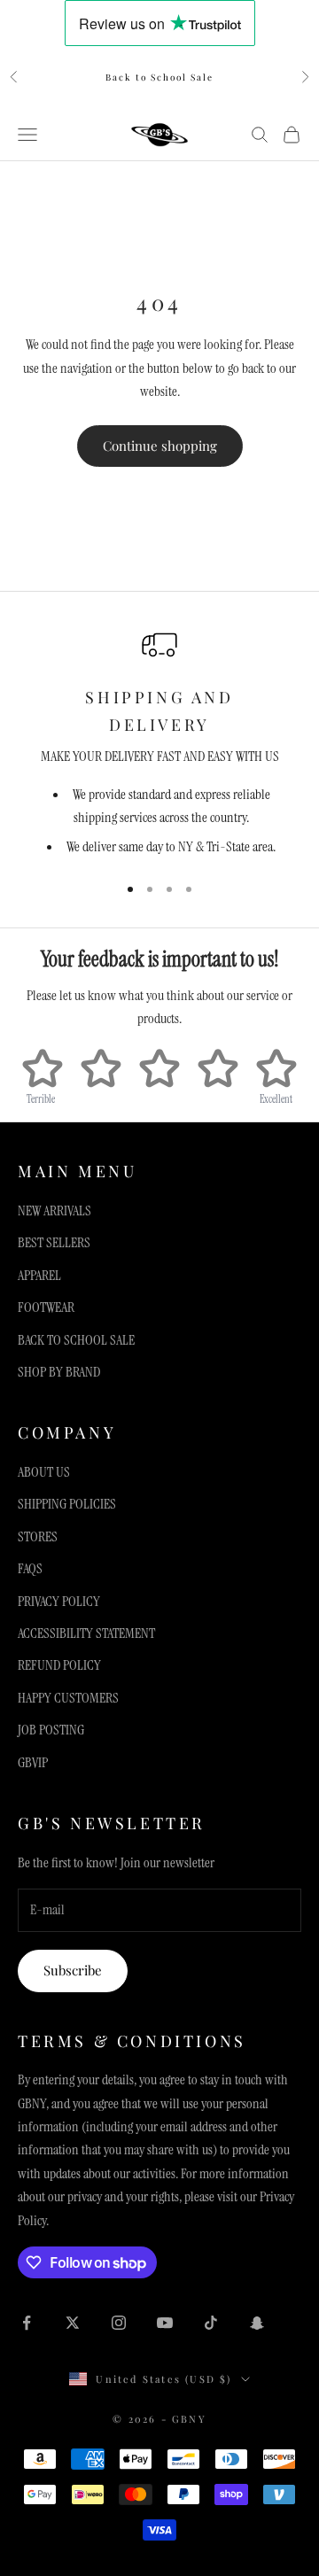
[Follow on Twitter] (73, 2323)
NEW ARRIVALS (54, 1210)
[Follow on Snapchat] (257, 2323)
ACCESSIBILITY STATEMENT (86, 1633)
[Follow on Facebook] (27, 2323)
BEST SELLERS (54, 1242)
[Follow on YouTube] (165, 2323)
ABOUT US (44, 1472)
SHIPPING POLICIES (67, 1504)
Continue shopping (160, 446)
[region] (159, 743)
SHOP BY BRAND (59, 1372)
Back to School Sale (159, 77)
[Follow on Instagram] (119, 2323)
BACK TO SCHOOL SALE (76, 1340)
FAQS (30, 1568)
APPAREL (39, 1275)
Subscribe (73, 1970)
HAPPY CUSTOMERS (68, 1698)
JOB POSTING (51, 1730)
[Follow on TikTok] (211, 2323)
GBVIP (33, 1762)
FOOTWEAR (46, 1307)
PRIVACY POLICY (59, 1601)
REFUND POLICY (59, 1665)
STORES (38, 1536)
